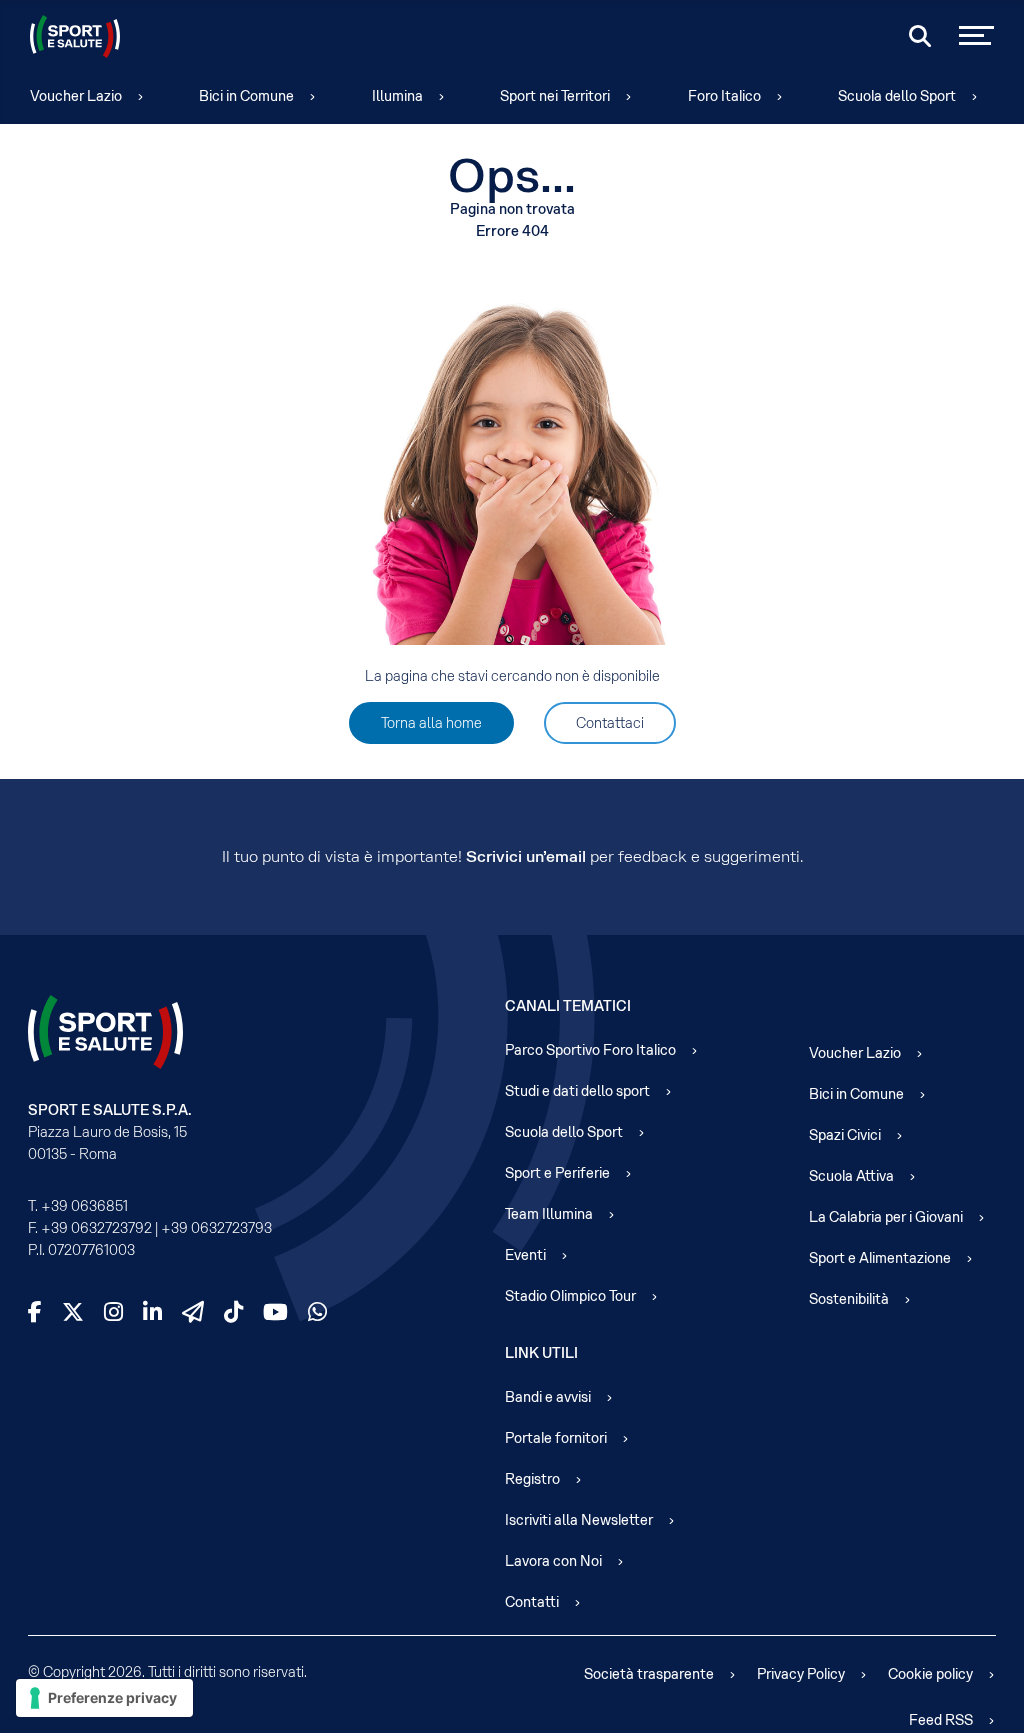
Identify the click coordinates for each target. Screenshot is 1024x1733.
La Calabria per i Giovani (886, 1217)
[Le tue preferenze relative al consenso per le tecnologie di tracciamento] (104, 1698)
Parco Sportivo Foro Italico (590, 1050)
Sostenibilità (849, 1299)
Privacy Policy (801, 1674)
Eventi (525, 1255)
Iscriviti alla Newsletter (579, 1520)
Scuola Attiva (851, 1176)
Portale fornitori (556, 1438)
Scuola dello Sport (897, 96)
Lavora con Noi (553, 1561)
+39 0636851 (84, 1206)
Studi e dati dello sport (577, 1091)
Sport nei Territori (555, 96)
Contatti (532, 1602)
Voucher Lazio (76, 96)
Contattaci (610, 723)
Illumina (397, 96)
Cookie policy (930, 1674)
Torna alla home (431, 723)
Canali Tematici (568, 1006)
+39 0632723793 (216, 1228)
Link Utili (541, 1353)
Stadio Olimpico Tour (570, 1296)
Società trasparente (649, 1674)
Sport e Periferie (557, 1173)
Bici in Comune (246, 96)
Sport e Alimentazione (880, 1258)
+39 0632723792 (96, 1228)
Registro (532, 1479)
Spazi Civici (845, 1135)
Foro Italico (724, 96)
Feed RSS (941, 1720)
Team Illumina (549, 1214)
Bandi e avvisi (548, 1397)
